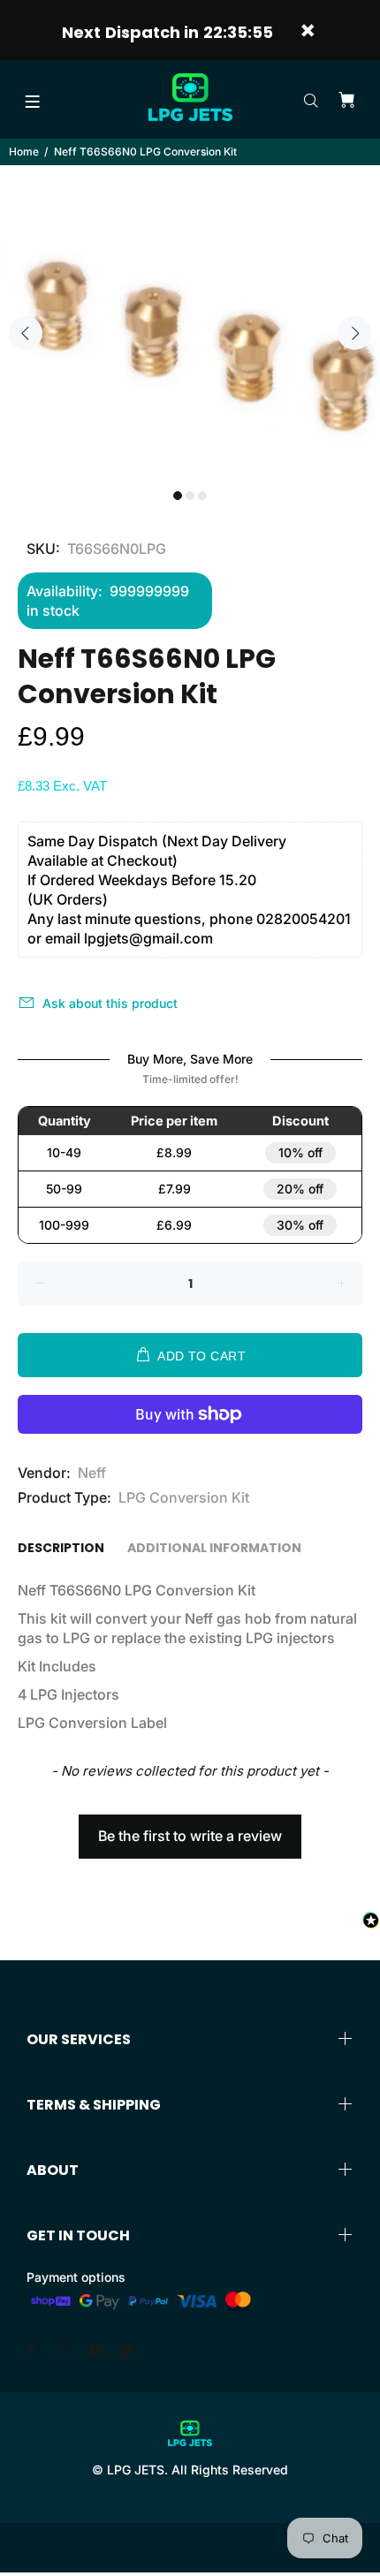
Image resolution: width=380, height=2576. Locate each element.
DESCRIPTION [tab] (61, 1548)
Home (24, 152)
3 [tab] (202, 496)
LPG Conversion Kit (184, 1497)
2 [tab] (190, 496)
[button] (190, 1828)
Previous (26, 333)
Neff (92, 1473)
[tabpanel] (190, 322)
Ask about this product (110, 1003)
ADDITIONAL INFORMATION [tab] (214, 1548)
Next (354, 333)
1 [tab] (178, 496)
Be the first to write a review (190, 1836)
